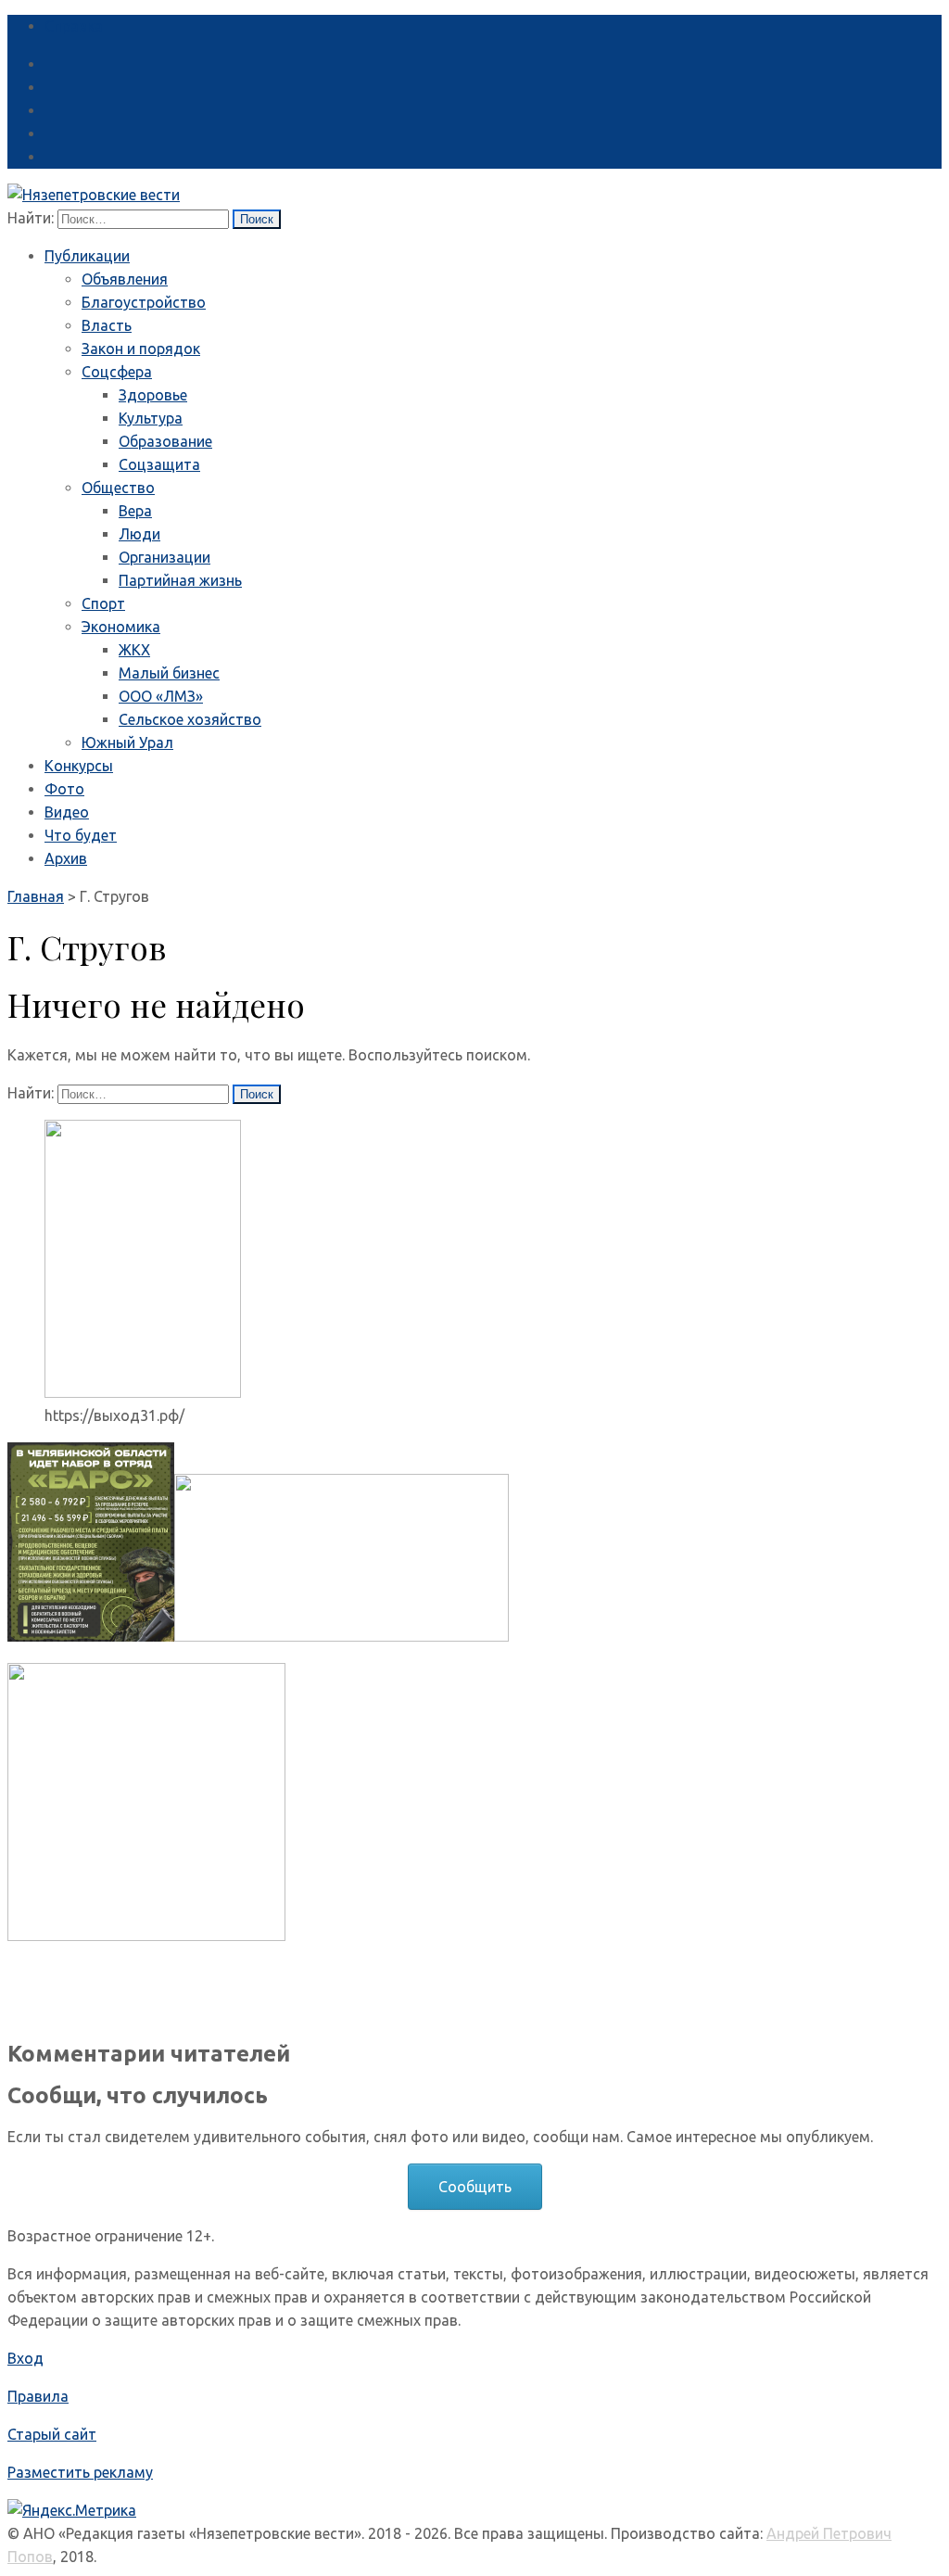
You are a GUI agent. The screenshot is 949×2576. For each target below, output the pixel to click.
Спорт (103, 603)
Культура (151, 418)
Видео (67, 812)
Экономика (121, 627)
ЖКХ (134, 650)
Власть (107, 325)
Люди (139, 534)
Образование (165, 441)
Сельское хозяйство (190, 719)
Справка (74, 26)
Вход (25, 2358)
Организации (164, 557)
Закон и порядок (141, 349)
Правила (38, 2396)
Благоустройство (144, 302)
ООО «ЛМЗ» (161, 696)
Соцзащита (159, 464)
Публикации (87, 256)
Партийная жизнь (180, 580)
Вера (135, 511)
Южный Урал (127, 742)
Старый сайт (52, 2434)
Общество (118, 488)
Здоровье (153, 395)
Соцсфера (117, 372)
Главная (36, 896)
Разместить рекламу (80, 2472)
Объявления (125, 279)
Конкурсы (79, 766)
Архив (66, 858)
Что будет (81, 835)
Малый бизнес (169, 673)
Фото (64, 789)
